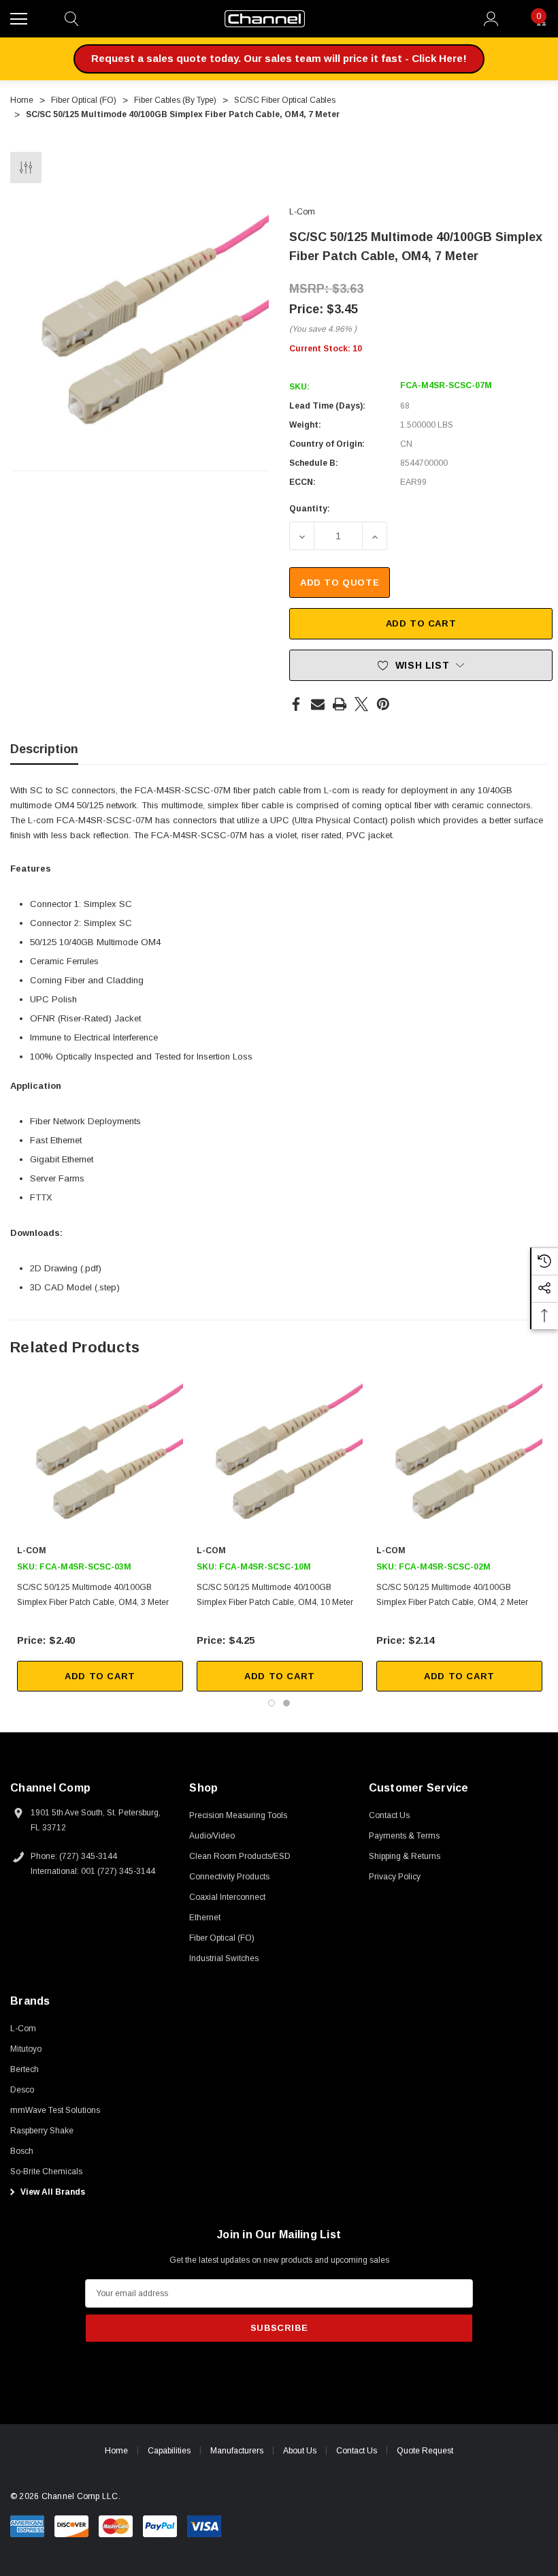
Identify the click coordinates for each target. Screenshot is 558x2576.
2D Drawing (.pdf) (66, 1268)
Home (116, 2451)
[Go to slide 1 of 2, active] (272, 1703)
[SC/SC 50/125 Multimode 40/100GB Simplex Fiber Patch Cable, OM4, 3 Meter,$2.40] (100, 1459)
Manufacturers (237, 2451)
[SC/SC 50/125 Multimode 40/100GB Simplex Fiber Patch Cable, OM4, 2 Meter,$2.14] (459, 1459)
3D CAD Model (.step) (75, 1287)
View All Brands (52, 2192)
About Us (300, 2451)
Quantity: (310, 509)
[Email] (318, 704)
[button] (279, 59)
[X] (361, 704)
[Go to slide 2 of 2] (286, 1703)
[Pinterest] (383, 704)
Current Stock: (326, 349)
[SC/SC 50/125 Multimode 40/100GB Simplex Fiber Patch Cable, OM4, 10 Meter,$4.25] (280, 1459)
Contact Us (357, 2451)
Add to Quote (340, 583)
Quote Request (425, 2451)
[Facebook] (296, 704)
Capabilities (169, 2451)
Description (44, 749)
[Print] (340, 704)
